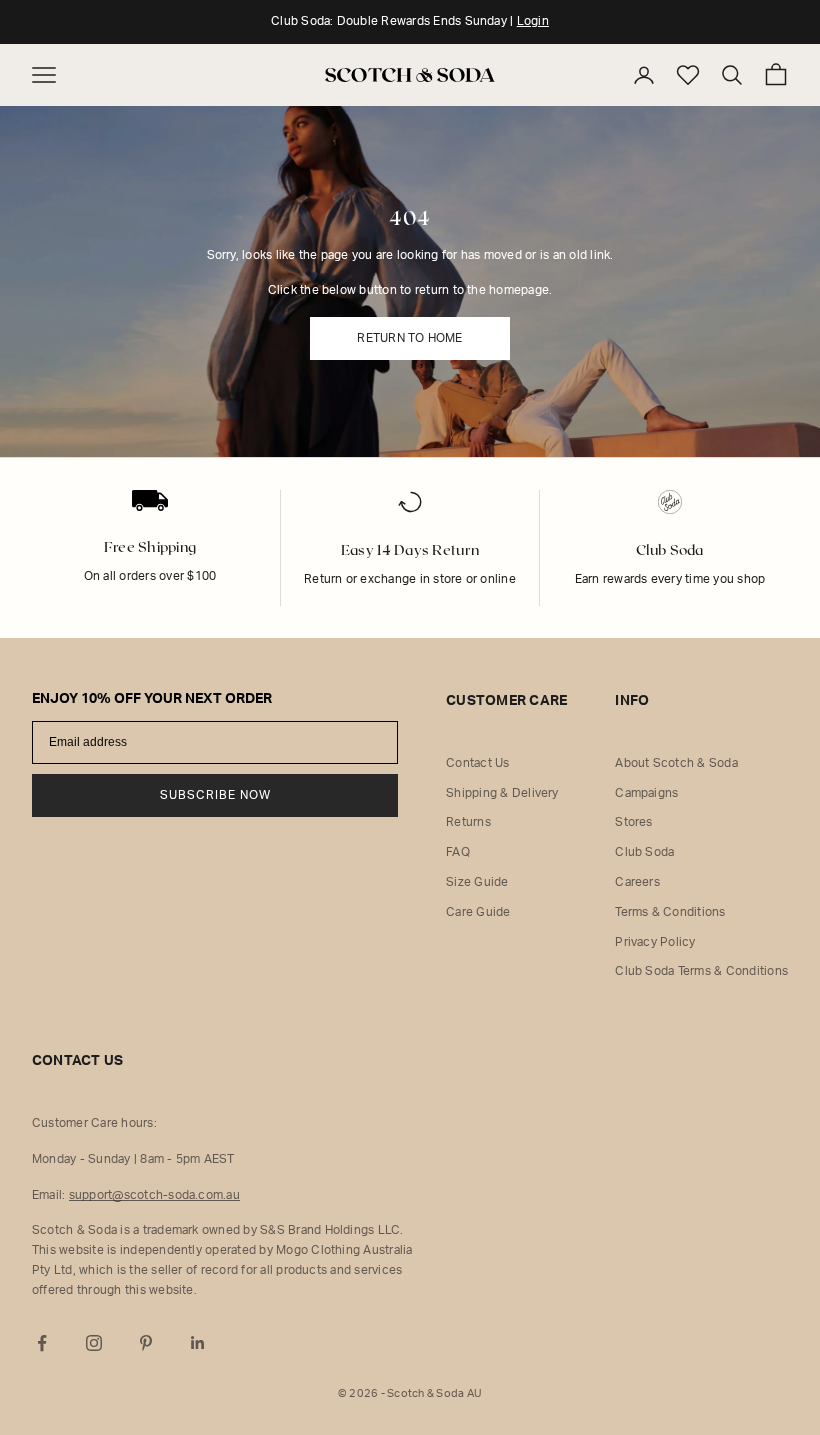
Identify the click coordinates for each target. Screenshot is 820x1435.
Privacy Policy (655, 942)
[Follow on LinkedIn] (198, 1343)
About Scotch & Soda (676, 763)
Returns (468, 822)
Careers (637, 882)
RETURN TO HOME (409, 338)
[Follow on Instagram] (94, 1343)
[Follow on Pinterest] (146, 1343)
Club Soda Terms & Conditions (701, 971)
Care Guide (478, 912)
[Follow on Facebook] (42, 1343)
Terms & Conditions (670, 912)
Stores (633, 822)
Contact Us (477, 763)
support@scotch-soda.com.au (154, 1195)
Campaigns (646, 793)
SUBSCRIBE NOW (215, 795)
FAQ (458, 852)
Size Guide (477, 882)
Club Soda (644, 852)
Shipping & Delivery (502, 793)
